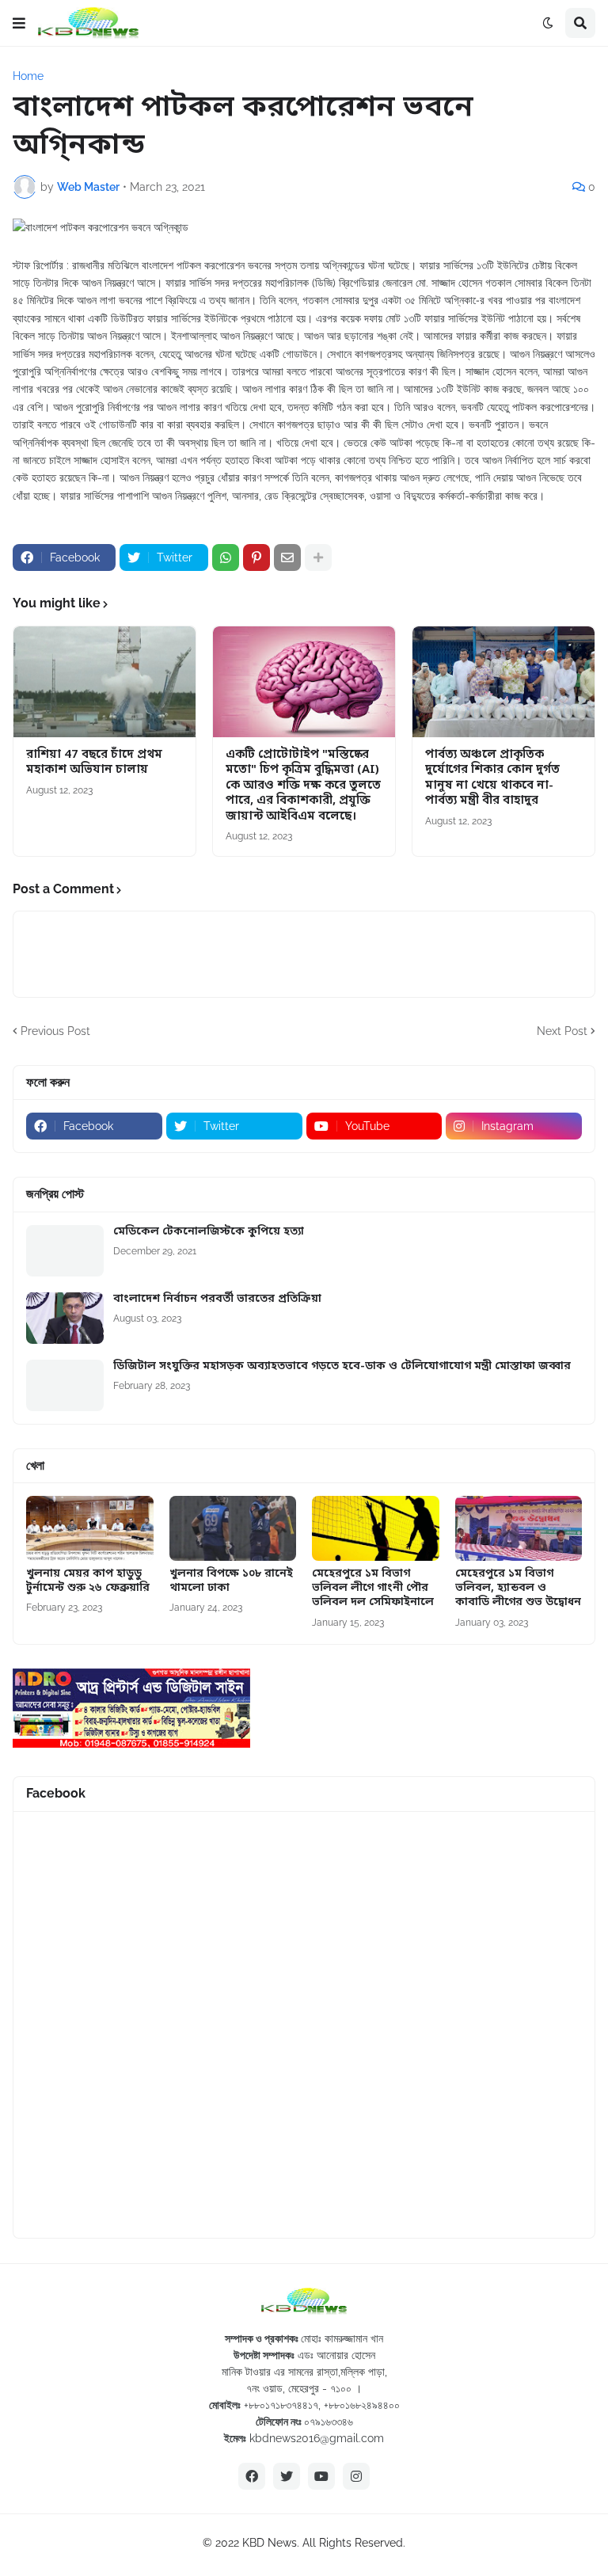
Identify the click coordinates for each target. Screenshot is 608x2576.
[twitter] (287, 2476)
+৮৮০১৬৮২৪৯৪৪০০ (362, 2405)
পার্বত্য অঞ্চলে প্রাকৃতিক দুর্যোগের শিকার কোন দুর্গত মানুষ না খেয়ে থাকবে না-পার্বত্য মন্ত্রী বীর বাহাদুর (492, 778)
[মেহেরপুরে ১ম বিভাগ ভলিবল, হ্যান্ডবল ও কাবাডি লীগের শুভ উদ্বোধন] (519, 1528)
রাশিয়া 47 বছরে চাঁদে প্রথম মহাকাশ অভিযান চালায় (94, 763)
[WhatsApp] (226, 557)
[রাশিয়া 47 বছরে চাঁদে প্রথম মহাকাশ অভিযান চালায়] (104, 682)
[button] (19, 23)
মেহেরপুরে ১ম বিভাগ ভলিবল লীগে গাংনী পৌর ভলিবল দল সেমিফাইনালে (373, 1589)
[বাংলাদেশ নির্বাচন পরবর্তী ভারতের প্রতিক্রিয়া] (65, 1318)
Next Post (562, 1031)
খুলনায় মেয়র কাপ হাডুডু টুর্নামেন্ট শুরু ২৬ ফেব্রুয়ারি (88, 1581)
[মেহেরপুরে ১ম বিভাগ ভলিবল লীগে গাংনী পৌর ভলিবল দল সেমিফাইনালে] (376, 1528)
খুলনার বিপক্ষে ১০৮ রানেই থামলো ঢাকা (231, 1581)
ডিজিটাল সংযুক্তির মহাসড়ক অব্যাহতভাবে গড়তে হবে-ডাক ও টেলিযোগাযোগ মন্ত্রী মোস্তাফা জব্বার (342, 1367)
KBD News (270, 2543)
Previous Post (55, 1031)
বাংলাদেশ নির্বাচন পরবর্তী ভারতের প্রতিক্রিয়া (217, 1299)
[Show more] (318, 557)
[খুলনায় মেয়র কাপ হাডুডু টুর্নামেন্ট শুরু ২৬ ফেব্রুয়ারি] (90, 1528)
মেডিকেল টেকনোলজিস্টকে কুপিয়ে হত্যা (209, 1232)
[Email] (287, 557)
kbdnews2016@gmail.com (317, 2438)
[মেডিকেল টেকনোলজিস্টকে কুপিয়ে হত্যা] (65, 1251)
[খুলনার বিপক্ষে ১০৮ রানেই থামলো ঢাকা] (233, 1528)
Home (28, 76)
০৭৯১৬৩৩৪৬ (329, 2422)
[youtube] (321, 2476)
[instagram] (356, 2476)
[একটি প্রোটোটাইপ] (304, 682)
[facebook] (252, 2476)
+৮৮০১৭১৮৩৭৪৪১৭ (281, 2405)
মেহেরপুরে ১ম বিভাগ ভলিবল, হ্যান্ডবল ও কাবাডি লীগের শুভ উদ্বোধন (518, 1589)
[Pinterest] (256, 557)
